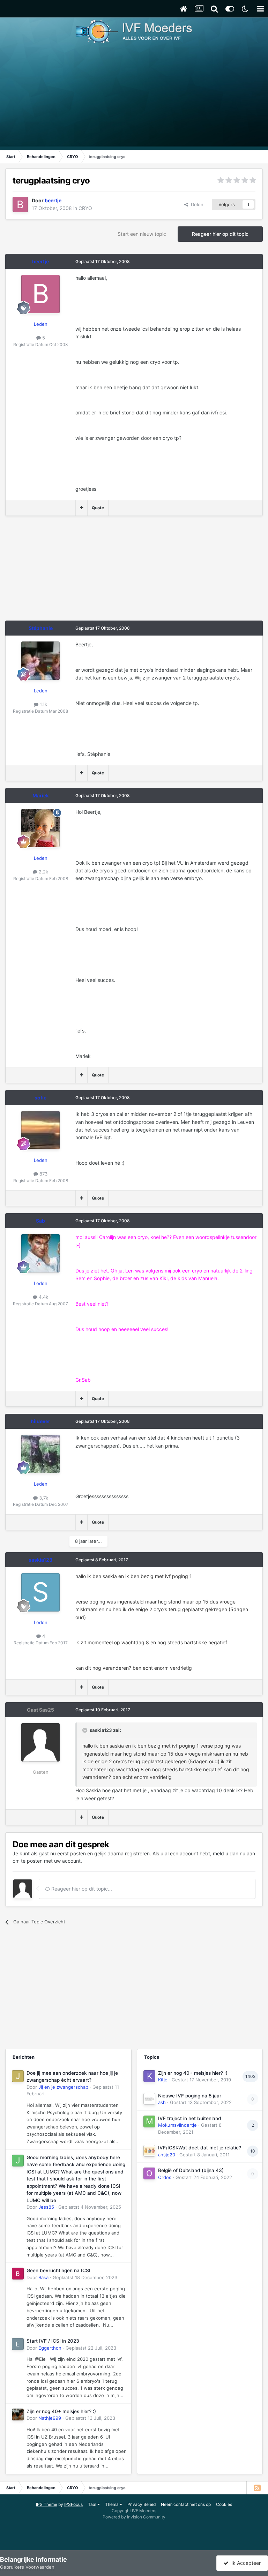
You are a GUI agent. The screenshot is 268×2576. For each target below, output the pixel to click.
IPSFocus (73, 2504)
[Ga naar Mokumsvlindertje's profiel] (149, 2121)
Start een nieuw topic (142, 234)
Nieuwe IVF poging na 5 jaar (190, 2096)
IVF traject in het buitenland (190, 2118)
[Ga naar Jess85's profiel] (18, 2161)
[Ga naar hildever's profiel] (40, 1454)
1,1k (43, 704)
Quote (98, 508)
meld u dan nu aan (234, 1853)
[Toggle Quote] (85, 1730)
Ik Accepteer (245, 2563)
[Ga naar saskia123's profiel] (40, 1592)
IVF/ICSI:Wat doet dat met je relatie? (200, 2148)
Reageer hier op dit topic (220, 234)
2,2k (43, 872)
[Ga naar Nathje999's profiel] (18, 2414)
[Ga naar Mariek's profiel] (40, 828)
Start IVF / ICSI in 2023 (53, 2341)
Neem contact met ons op (186, 2504)
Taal (93, 2504)
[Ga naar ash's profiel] (149, 2099)
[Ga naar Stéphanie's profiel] (40, 661)
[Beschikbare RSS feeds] (257, 2488)
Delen (196, 204)
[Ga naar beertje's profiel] (20, 204)
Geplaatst (90, 2207)
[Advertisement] (134, 98)
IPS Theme (47, 2504)
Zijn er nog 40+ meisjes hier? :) (61, 2411)
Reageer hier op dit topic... (81, 1889)
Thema (112, 2504)
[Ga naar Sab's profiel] (40, 1253)
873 (43, 1174)
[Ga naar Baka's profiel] (18, 2274)
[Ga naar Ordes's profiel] (149, 2173)
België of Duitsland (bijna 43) (191, 2170)
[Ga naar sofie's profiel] (40, 1130)
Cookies (224, 2504)
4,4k (43, 1297)
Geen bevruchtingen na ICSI (58, 2270)
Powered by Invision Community (134, 2517)
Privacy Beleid (142, 2504)
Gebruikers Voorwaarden (27, 2567)
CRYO (85, 208)
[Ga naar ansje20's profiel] (149, 2151)
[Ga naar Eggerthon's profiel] (18, 2344)
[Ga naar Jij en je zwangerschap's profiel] (18, 2076)
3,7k (43, 1498)
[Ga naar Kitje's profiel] (149, 2076)
